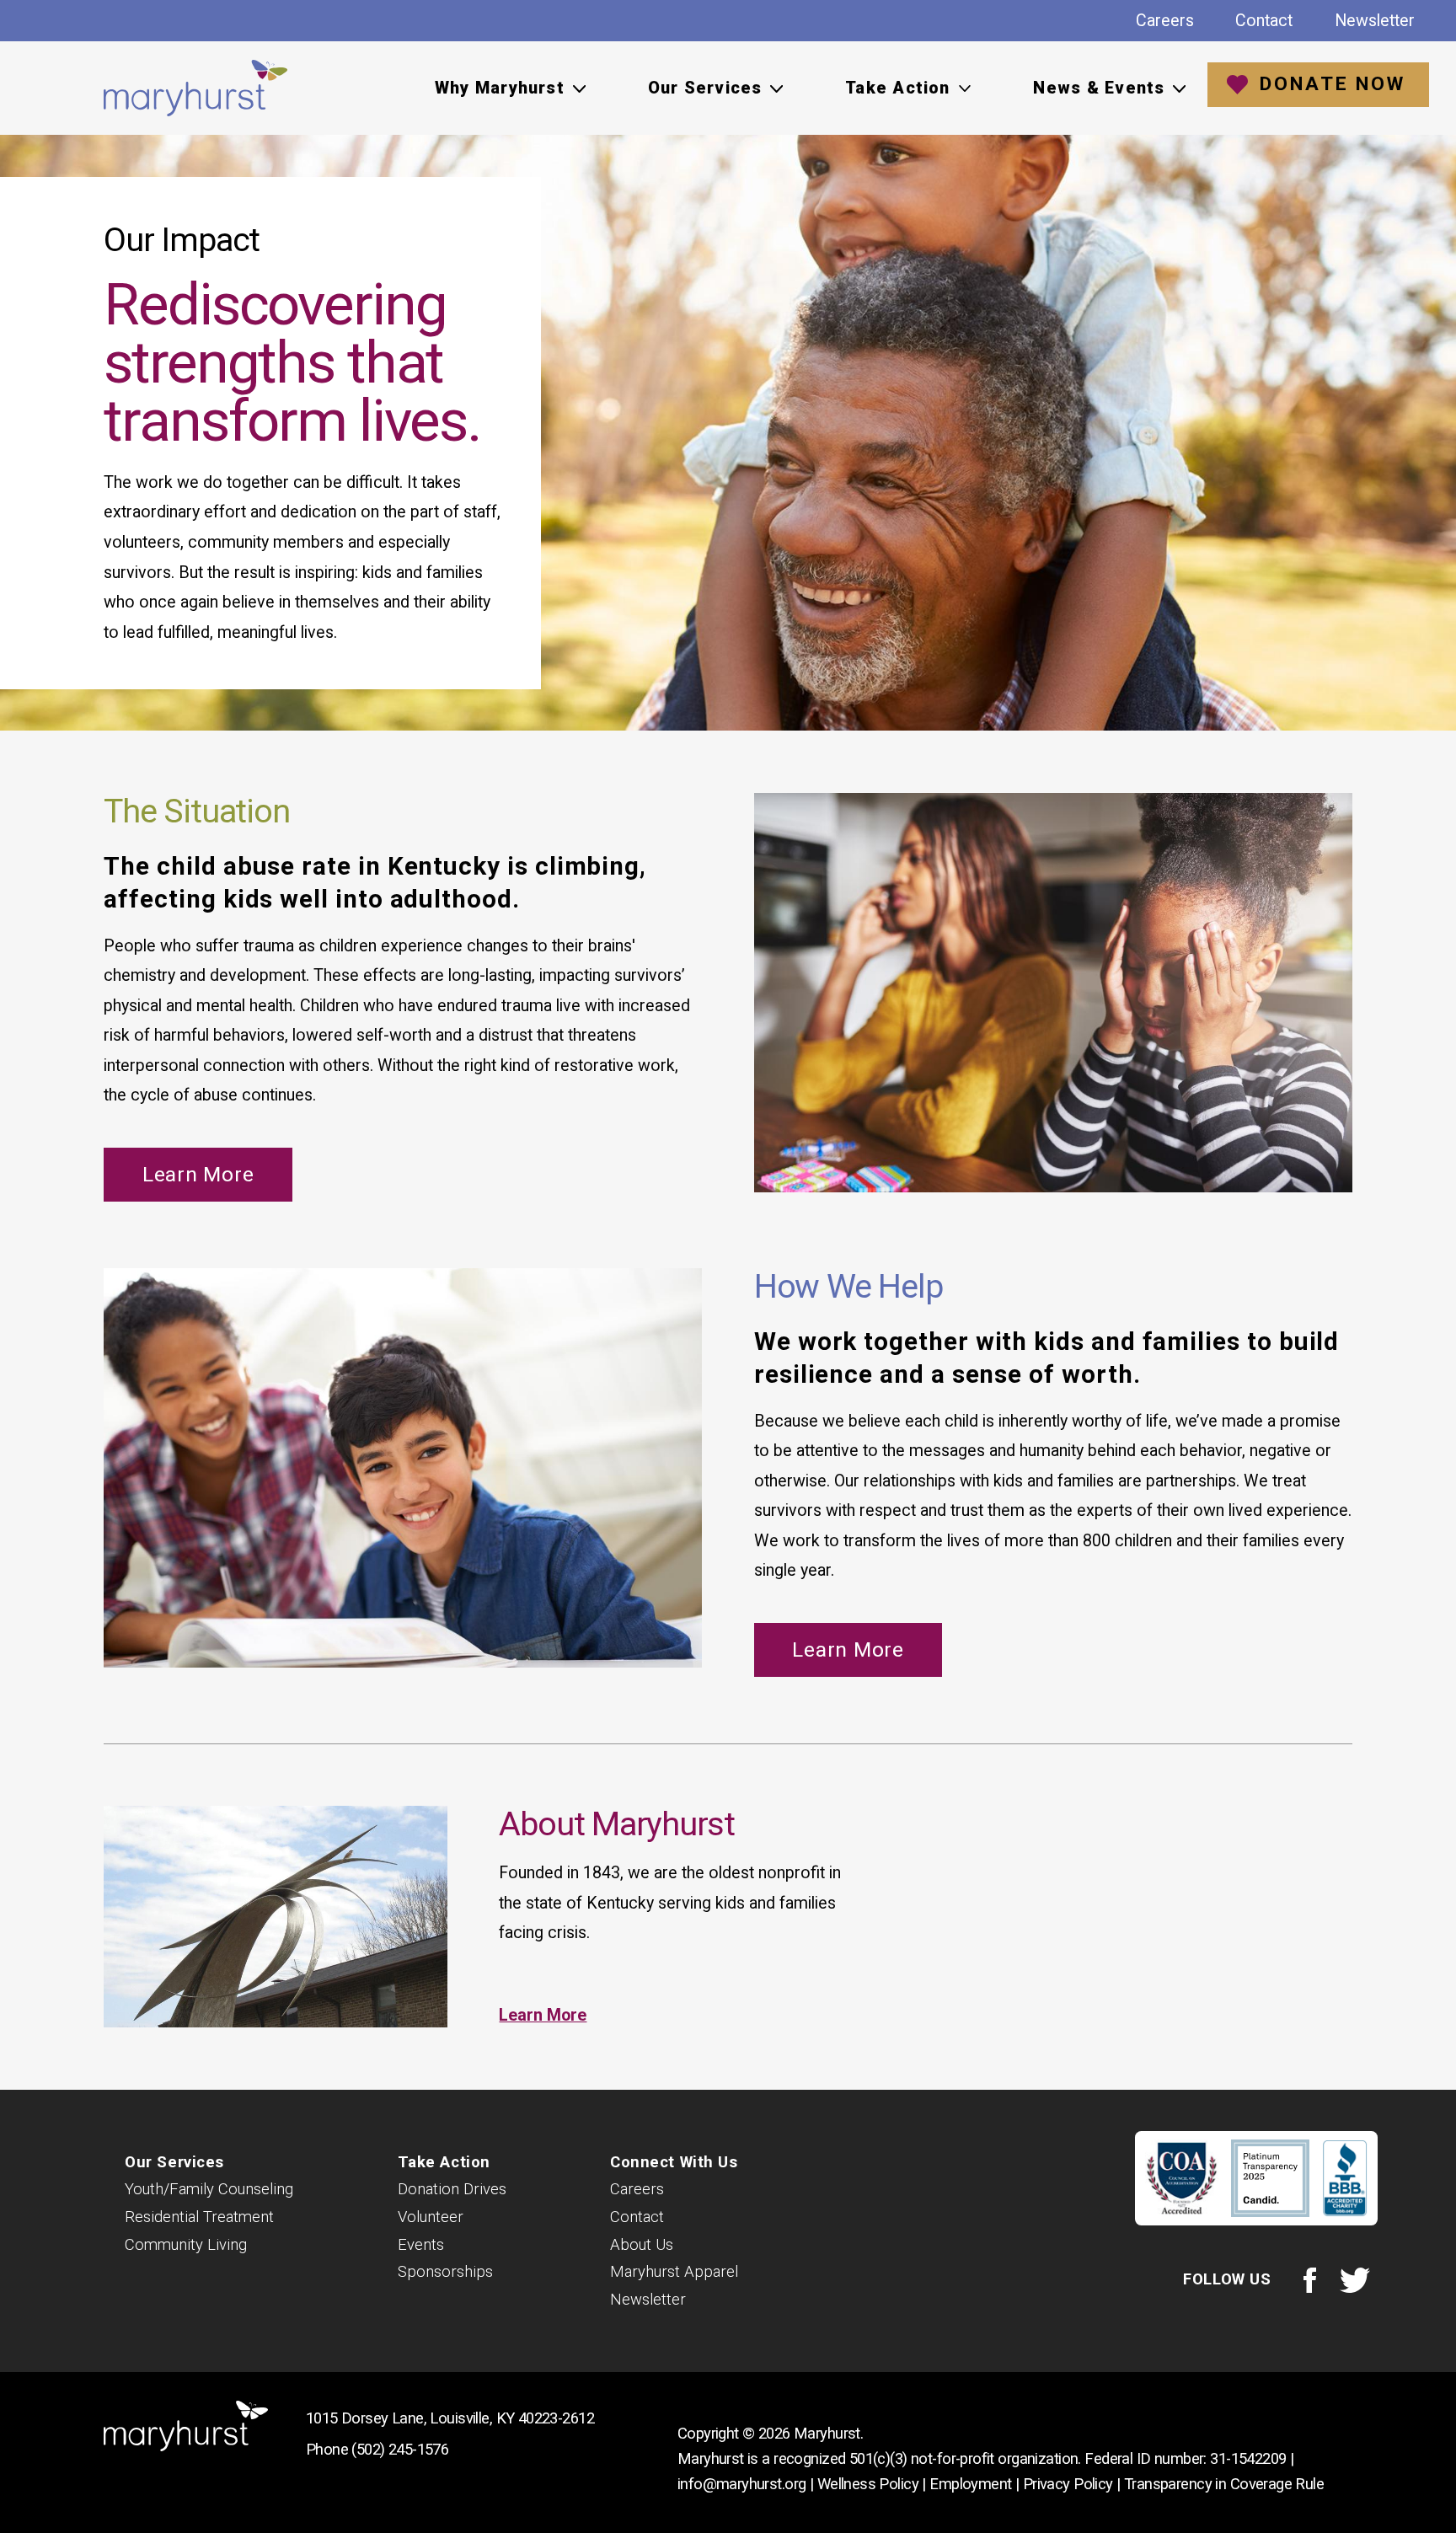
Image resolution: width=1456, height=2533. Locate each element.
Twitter (1355, 2280)
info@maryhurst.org (742, 2484)
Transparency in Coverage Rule (1224, 2484)
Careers (1165, 21)
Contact (1264, 21)
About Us (642, 2245)
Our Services (174, 2162)
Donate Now (1332, 84)
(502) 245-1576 (400, 2450)
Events (421, 2245)
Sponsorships (445, 2272)
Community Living (186, 2245)
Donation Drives (452, 2189)
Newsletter (1375, 21)
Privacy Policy (1068, 2484)
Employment (970, 2484)
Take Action (444, 2162)
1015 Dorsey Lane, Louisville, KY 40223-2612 (450, 2418)
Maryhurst (196, 88)
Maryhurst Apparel (674, 2272)
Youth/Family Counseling (209, 2189)
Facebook (1309, 2280)
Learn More (198, 1174)
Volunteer (431, 2217)
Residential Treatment (199, 2217)
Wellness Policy (868, 2484)
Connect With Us (674, 2162)
